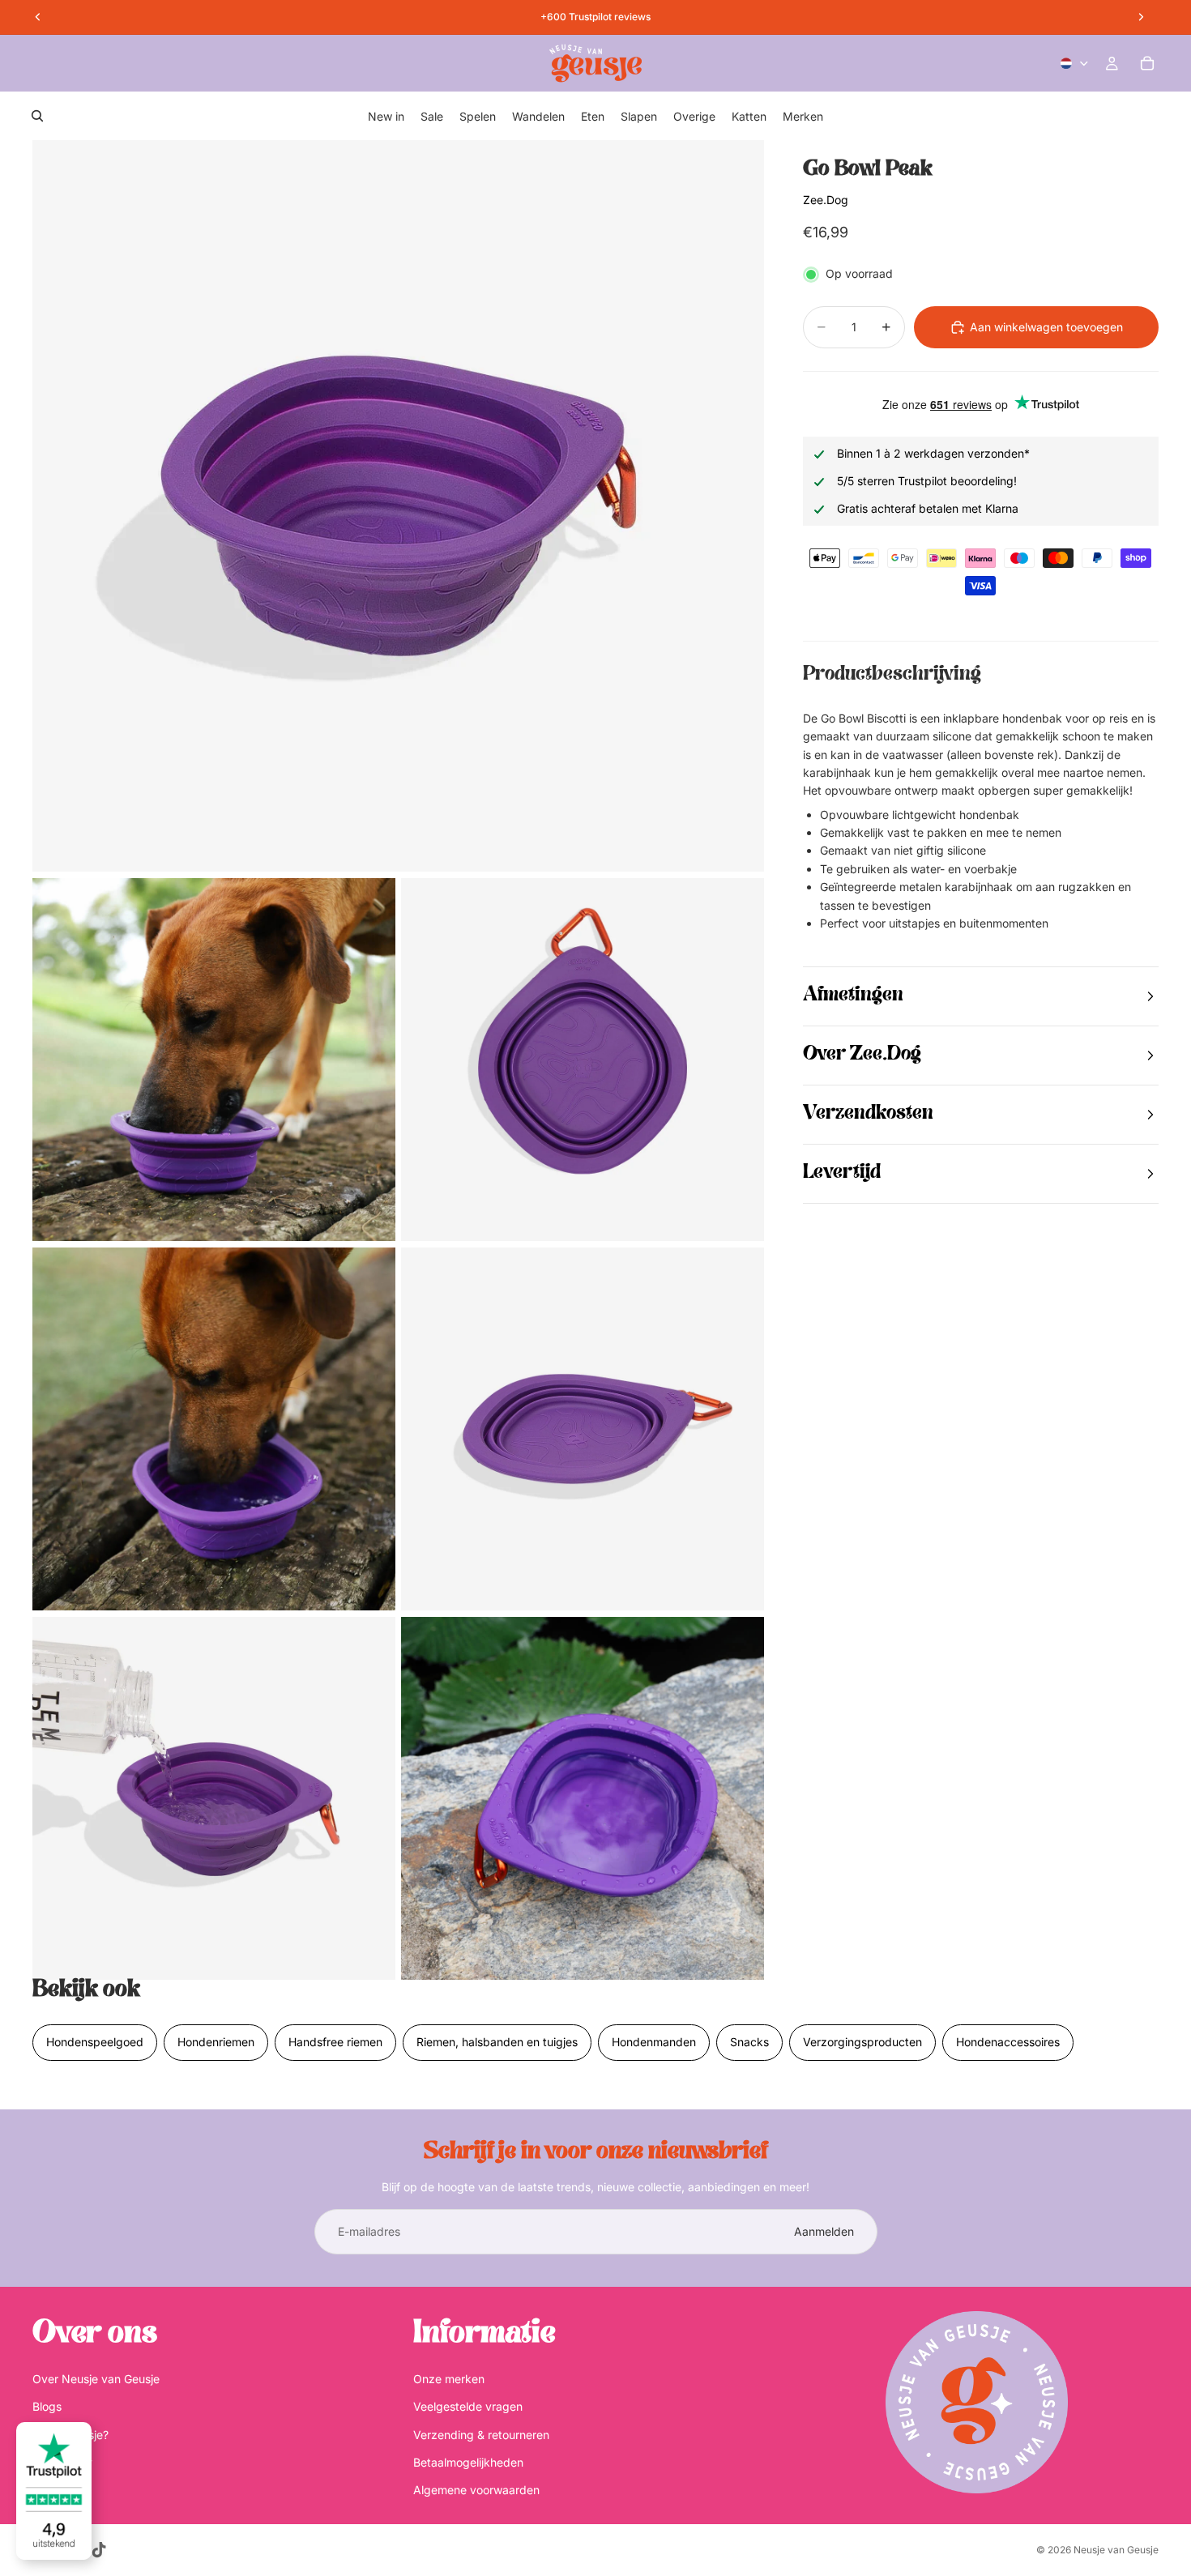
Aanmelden (824, 2231)
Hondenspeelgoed (95, 2042)
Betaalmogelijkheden (468, 2462)
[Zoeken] (37, 116)
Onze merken (449, 2379)
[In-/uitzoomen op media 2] (214, 1060)
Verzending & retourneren (481, 2435)
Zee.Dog (826, 200)
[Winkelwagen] (1147, 63)
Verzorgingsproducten (862, 2042)
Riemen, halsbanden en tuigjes (497, 2042)
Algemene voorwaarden (476, 2491)
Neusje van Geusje (1116, 2550)
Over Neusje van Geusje (96, 2379)
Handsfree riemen (335, 2042)
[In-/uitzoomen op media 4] (214, 1429)
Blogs (47, 2406)
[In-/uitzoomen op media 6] (214, 1798)
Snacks (749, 2042)
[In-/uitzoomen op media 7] (583, 1798)
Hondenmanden (654, 2042)
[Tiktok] (99, 2550)
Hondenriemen (216, 2042)
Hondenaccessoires (1008, 2042)
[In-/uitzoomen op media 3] (583, 1060)
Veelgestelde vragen (468, 2406)
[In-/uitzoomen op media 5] (583, 1429)
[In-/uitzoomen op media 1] (398, 506)
